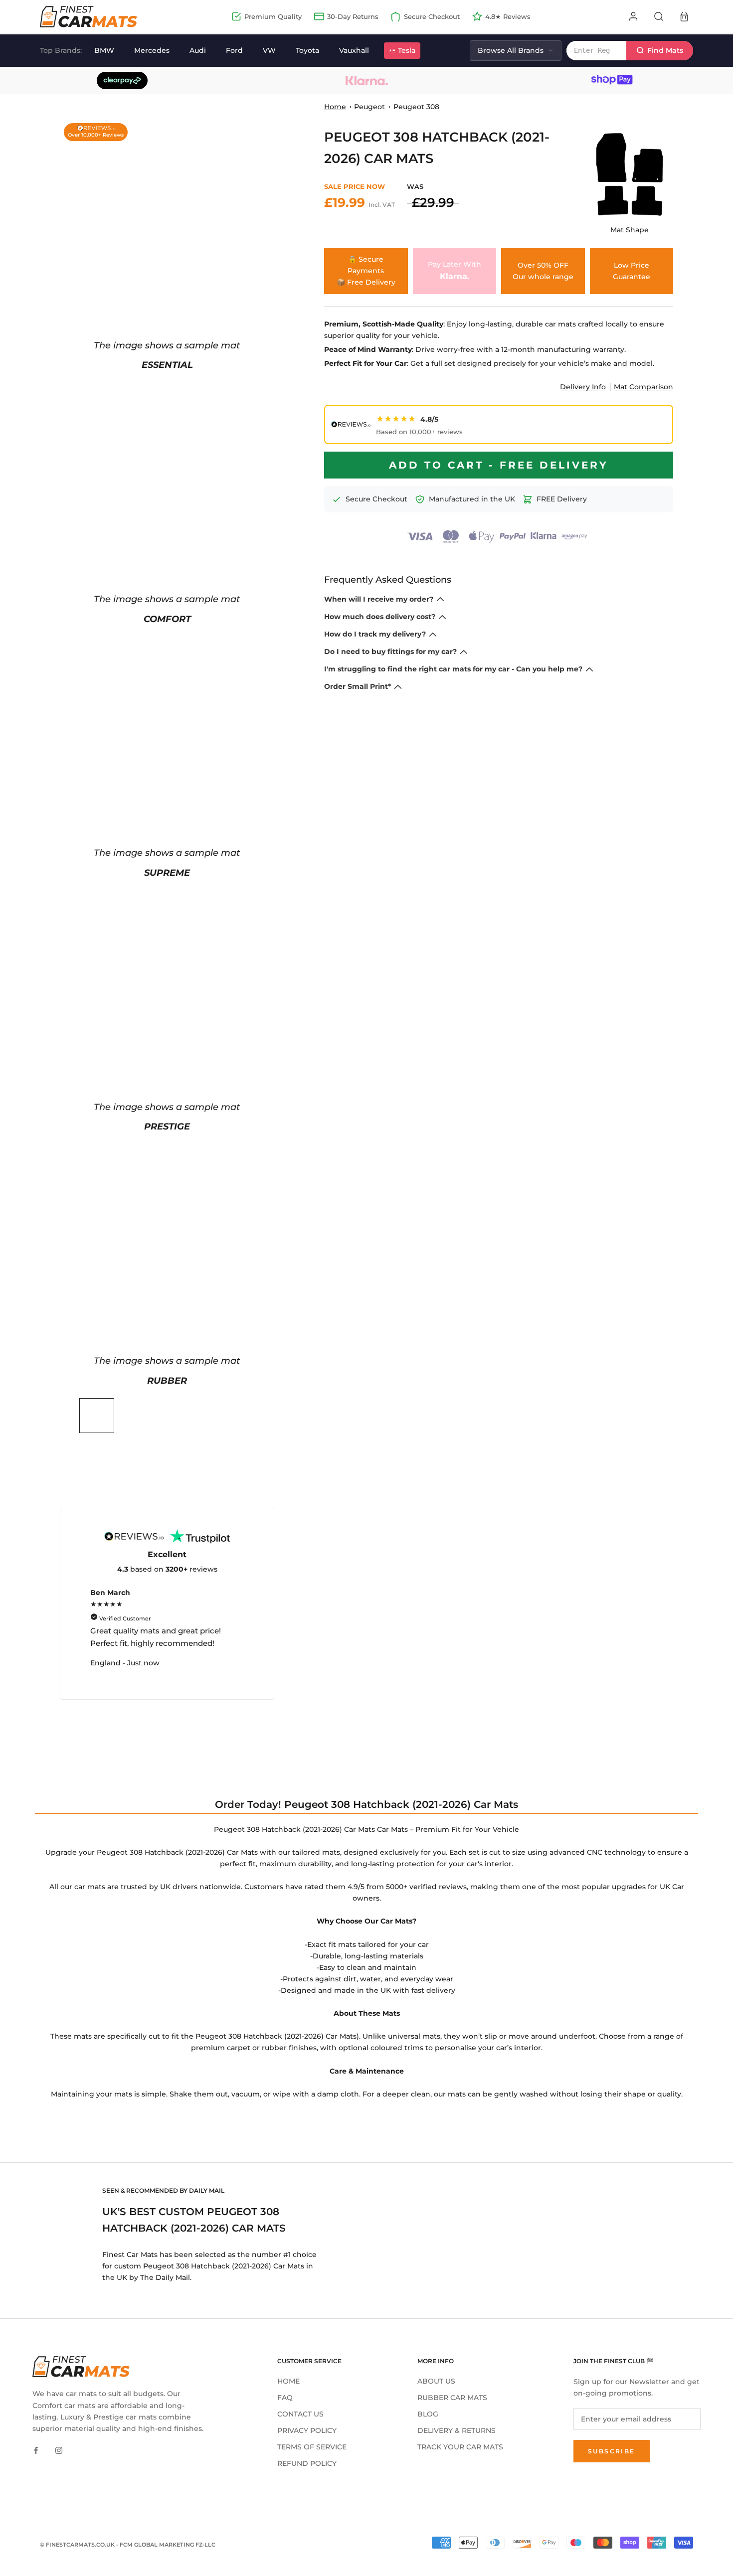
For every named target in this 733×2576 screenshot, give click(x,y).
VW (269, 50)
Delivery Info (583, 387)
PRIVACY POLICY (307, 2430)
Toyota (307, 50)
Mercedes (152, 50)
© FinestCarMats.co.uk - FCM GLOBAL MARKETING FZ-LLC (128, 2545)
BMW (104, 50)
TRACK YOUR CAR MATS (460, 2447)
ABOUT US (436, 2381)
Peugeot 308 (416, 107)
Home (335, 107)
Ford (234, 50)
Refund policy (307, 2463)
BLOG (428, 2414)
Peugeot (369, 107)
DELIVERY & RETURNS (457, 2430)
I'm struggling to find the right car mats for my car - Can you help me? (453, 669)
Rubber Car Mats (452, 2398)
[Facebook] (36, 2450)
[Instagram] (59, 2450)
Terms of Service (312, 2447)
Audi (198, 50)
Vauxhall (354, 50)
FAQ (285, 2398)
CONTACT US (300, 2414)
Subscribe (612, 2451)
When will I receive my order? (379, 599)
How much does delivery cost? (380, 617)
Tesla (407, 50)
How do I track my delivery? (375, 634)
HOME (288, 2381)
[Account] (633, 16)
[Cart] (684, 16)
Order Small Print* (358, 686)
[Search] (659, 16)
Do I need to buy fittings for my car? (390, 651)
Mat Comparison (643, 387)
